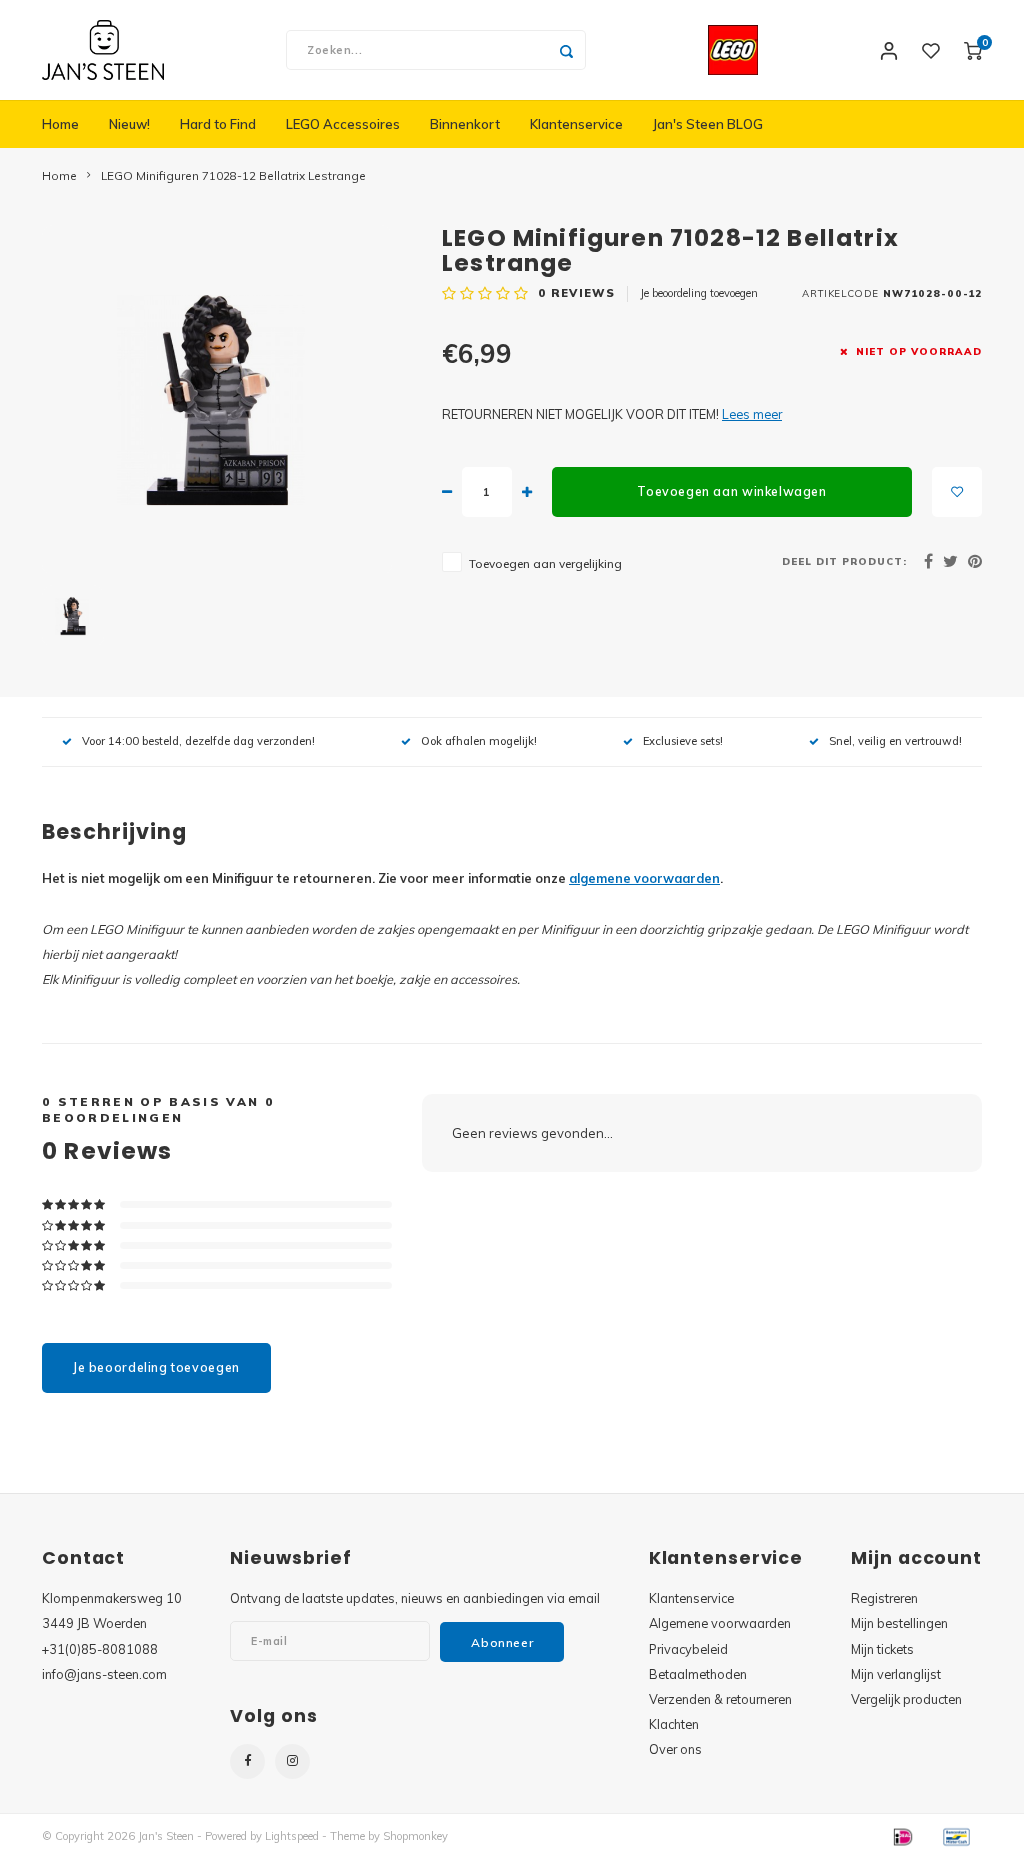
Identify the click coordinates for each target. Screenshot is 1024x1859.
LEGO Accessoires (343, 124)
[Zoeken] (566, 50)
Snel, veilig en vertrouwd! (895, 741)
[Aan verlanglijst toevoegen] (957, 492)
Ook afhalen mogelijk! (479, 741)
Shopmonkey (415, 1836)
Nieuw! (129, 124)
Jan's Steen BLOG (708, 124)
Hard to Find (218, 124)
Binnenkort (465, 124)
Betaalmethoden (698, 1674)
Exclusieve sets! (683, 741)
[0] (973, 50)
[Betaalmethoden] (902, 1835)
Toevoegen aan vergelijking (545, 563)
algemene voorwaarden (644, 878)
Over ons (675, 1749)
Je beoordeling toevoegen (699, 293)
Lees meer (752, 414)
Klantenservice (576, 124)
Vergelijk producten (906, 1699)
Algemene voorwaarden (720, 1623)
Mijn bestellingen (899, 1623)
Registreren (884, 1598)
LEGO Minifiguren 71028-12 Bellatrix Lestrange (233, 175)
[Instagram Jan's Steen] (292, 1761)
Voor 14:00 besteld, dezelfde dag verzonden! (198, 741)
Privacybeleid (688, 1649)
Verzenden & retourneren (720, 1699)
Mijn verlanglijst (896, 1674)
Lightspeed (292, 1836)
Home (60, 124)
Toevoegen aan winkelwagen (731, 491)
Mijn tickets (882, 1649)
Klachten (674, 1724)
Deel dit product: (844, 561)
